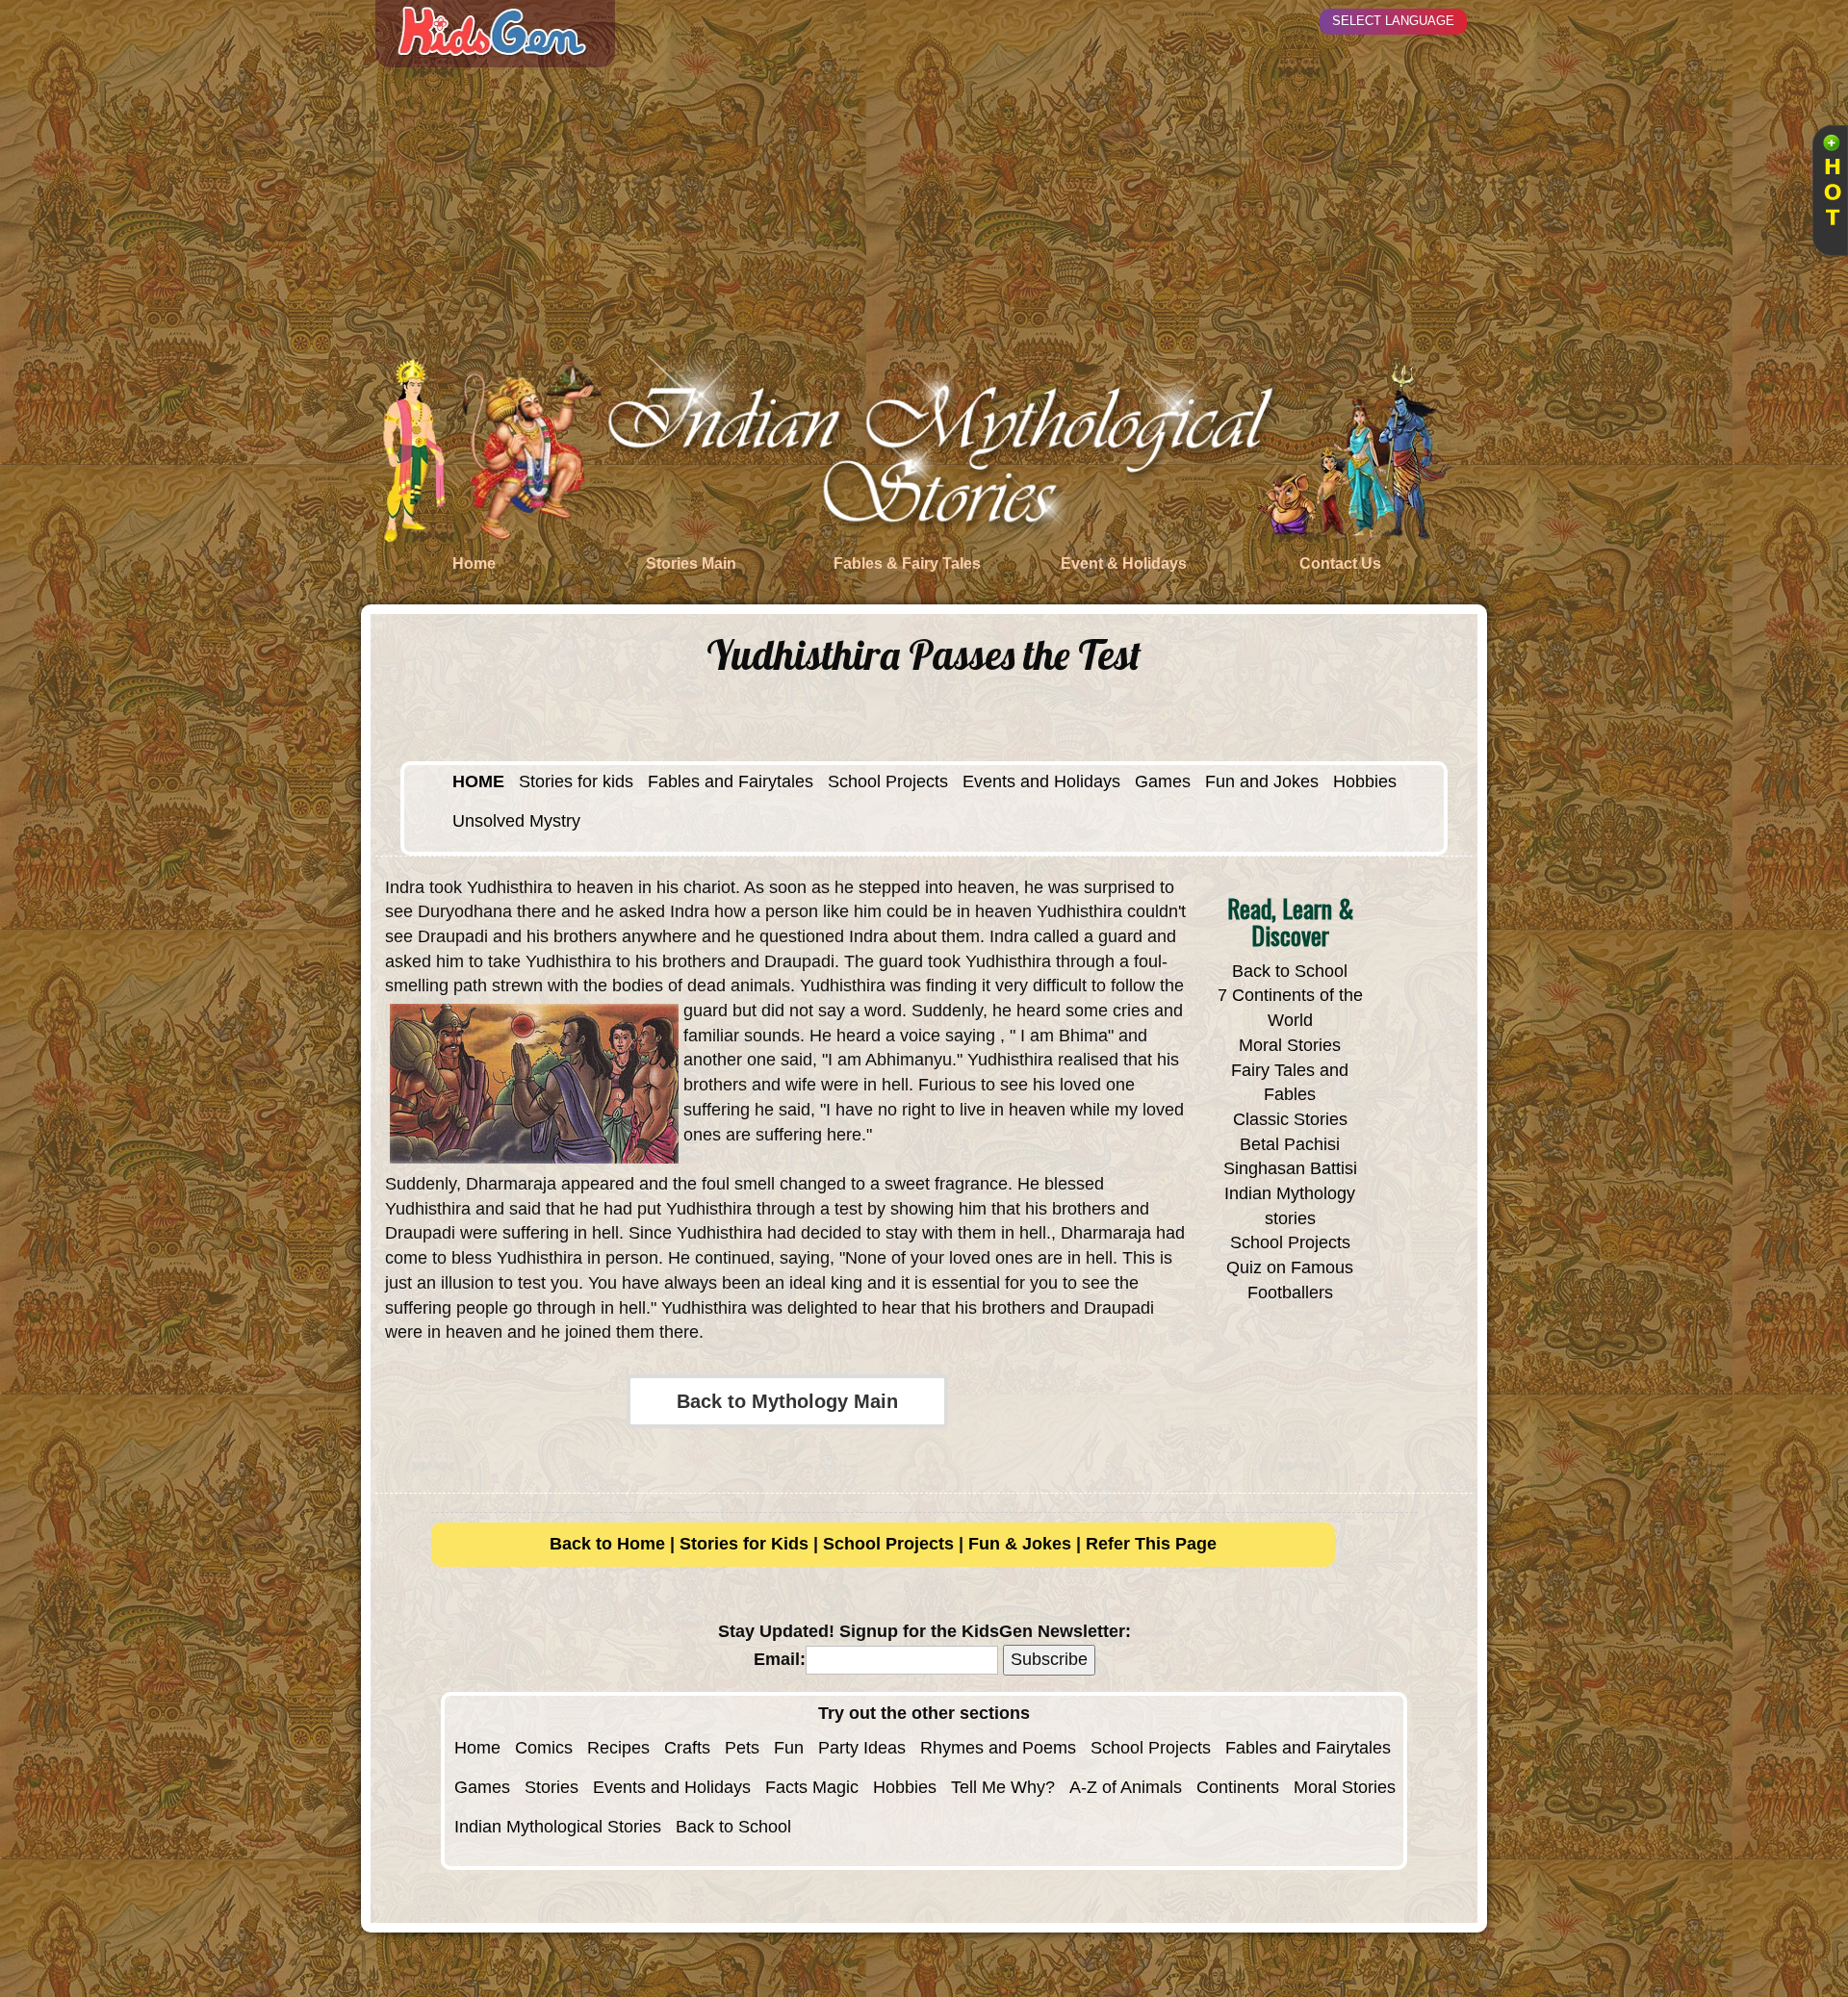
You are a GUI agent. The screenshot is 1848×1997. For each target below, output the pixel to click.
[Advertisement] (924, 212)
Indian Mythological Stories (558, 1827)
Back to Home (607, 1544)
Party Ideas (862, 1748)
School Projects (888, 781)
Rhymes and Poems (998, 1748)
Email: (780, 1659)
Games (1163, 781)
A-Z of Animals (1126, 1787)
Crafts (687, 1748)
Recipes (618, 1748)
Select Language (1393, 21)
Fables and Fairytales (731, 781)
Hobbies (1365, 781)
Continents (1238, 1787)
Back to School (1290, 971)
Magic (835, 1787)
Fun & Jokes (1020, 1544)
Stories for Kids (744, 1544)
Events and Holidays (1041, 781)
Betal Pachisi (1290, 1144)
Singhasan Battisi (1290, 1168)
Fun (789, 1748)
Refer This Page (1151, 1544)
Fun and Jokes (1262, 781)
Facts (786, 1787)
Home (477, 1748)
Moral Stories (1290, 1045)
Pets (742, 1748)
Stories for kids (576, 781)
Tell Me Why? (1003, 1787)
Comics (544, 1748)
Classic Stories (1290, 1119)
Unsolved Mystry (516, 821)
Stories (552, 1787)
